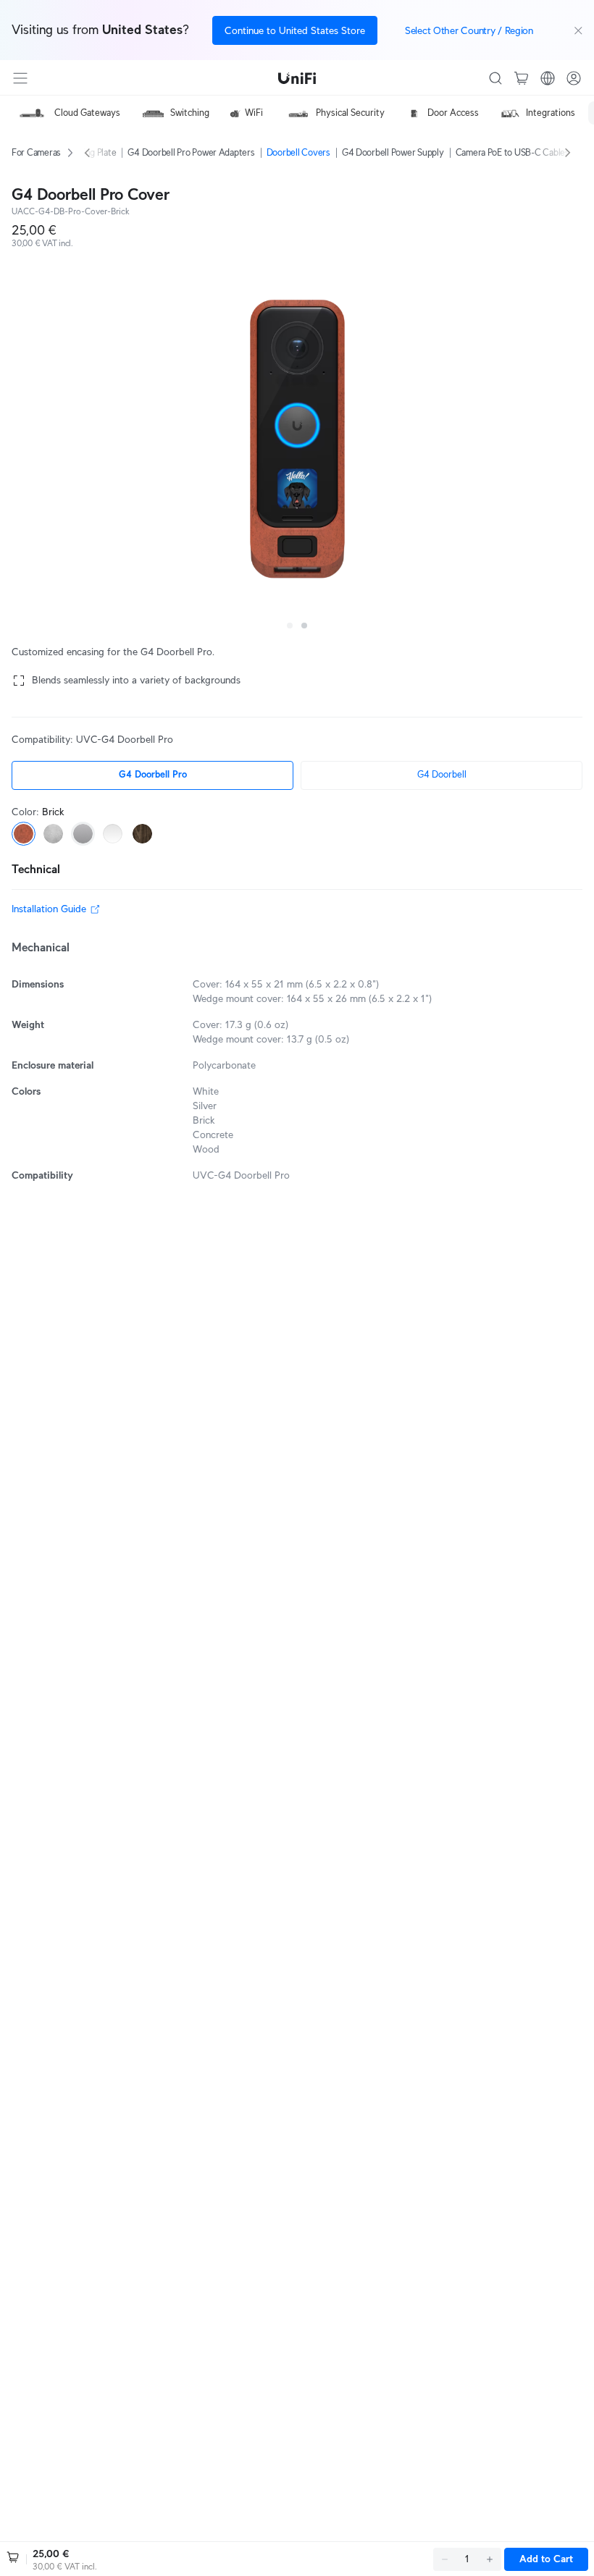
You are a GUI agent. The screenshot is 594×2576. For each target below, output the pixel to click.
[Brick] (24, 834)
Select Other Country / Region (469, 30)
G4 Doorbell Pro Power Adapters (191, 152)
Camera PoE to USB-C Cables (513, 152)
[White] (113, 834)
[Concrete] (53, 834)
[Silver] (83, 834)
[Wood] (142, 834)
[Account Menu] (574, 78)
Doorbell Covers (298, 152)
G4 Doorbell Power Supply (393, 152)
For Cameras (36, 152)
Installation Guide (49, 909)
